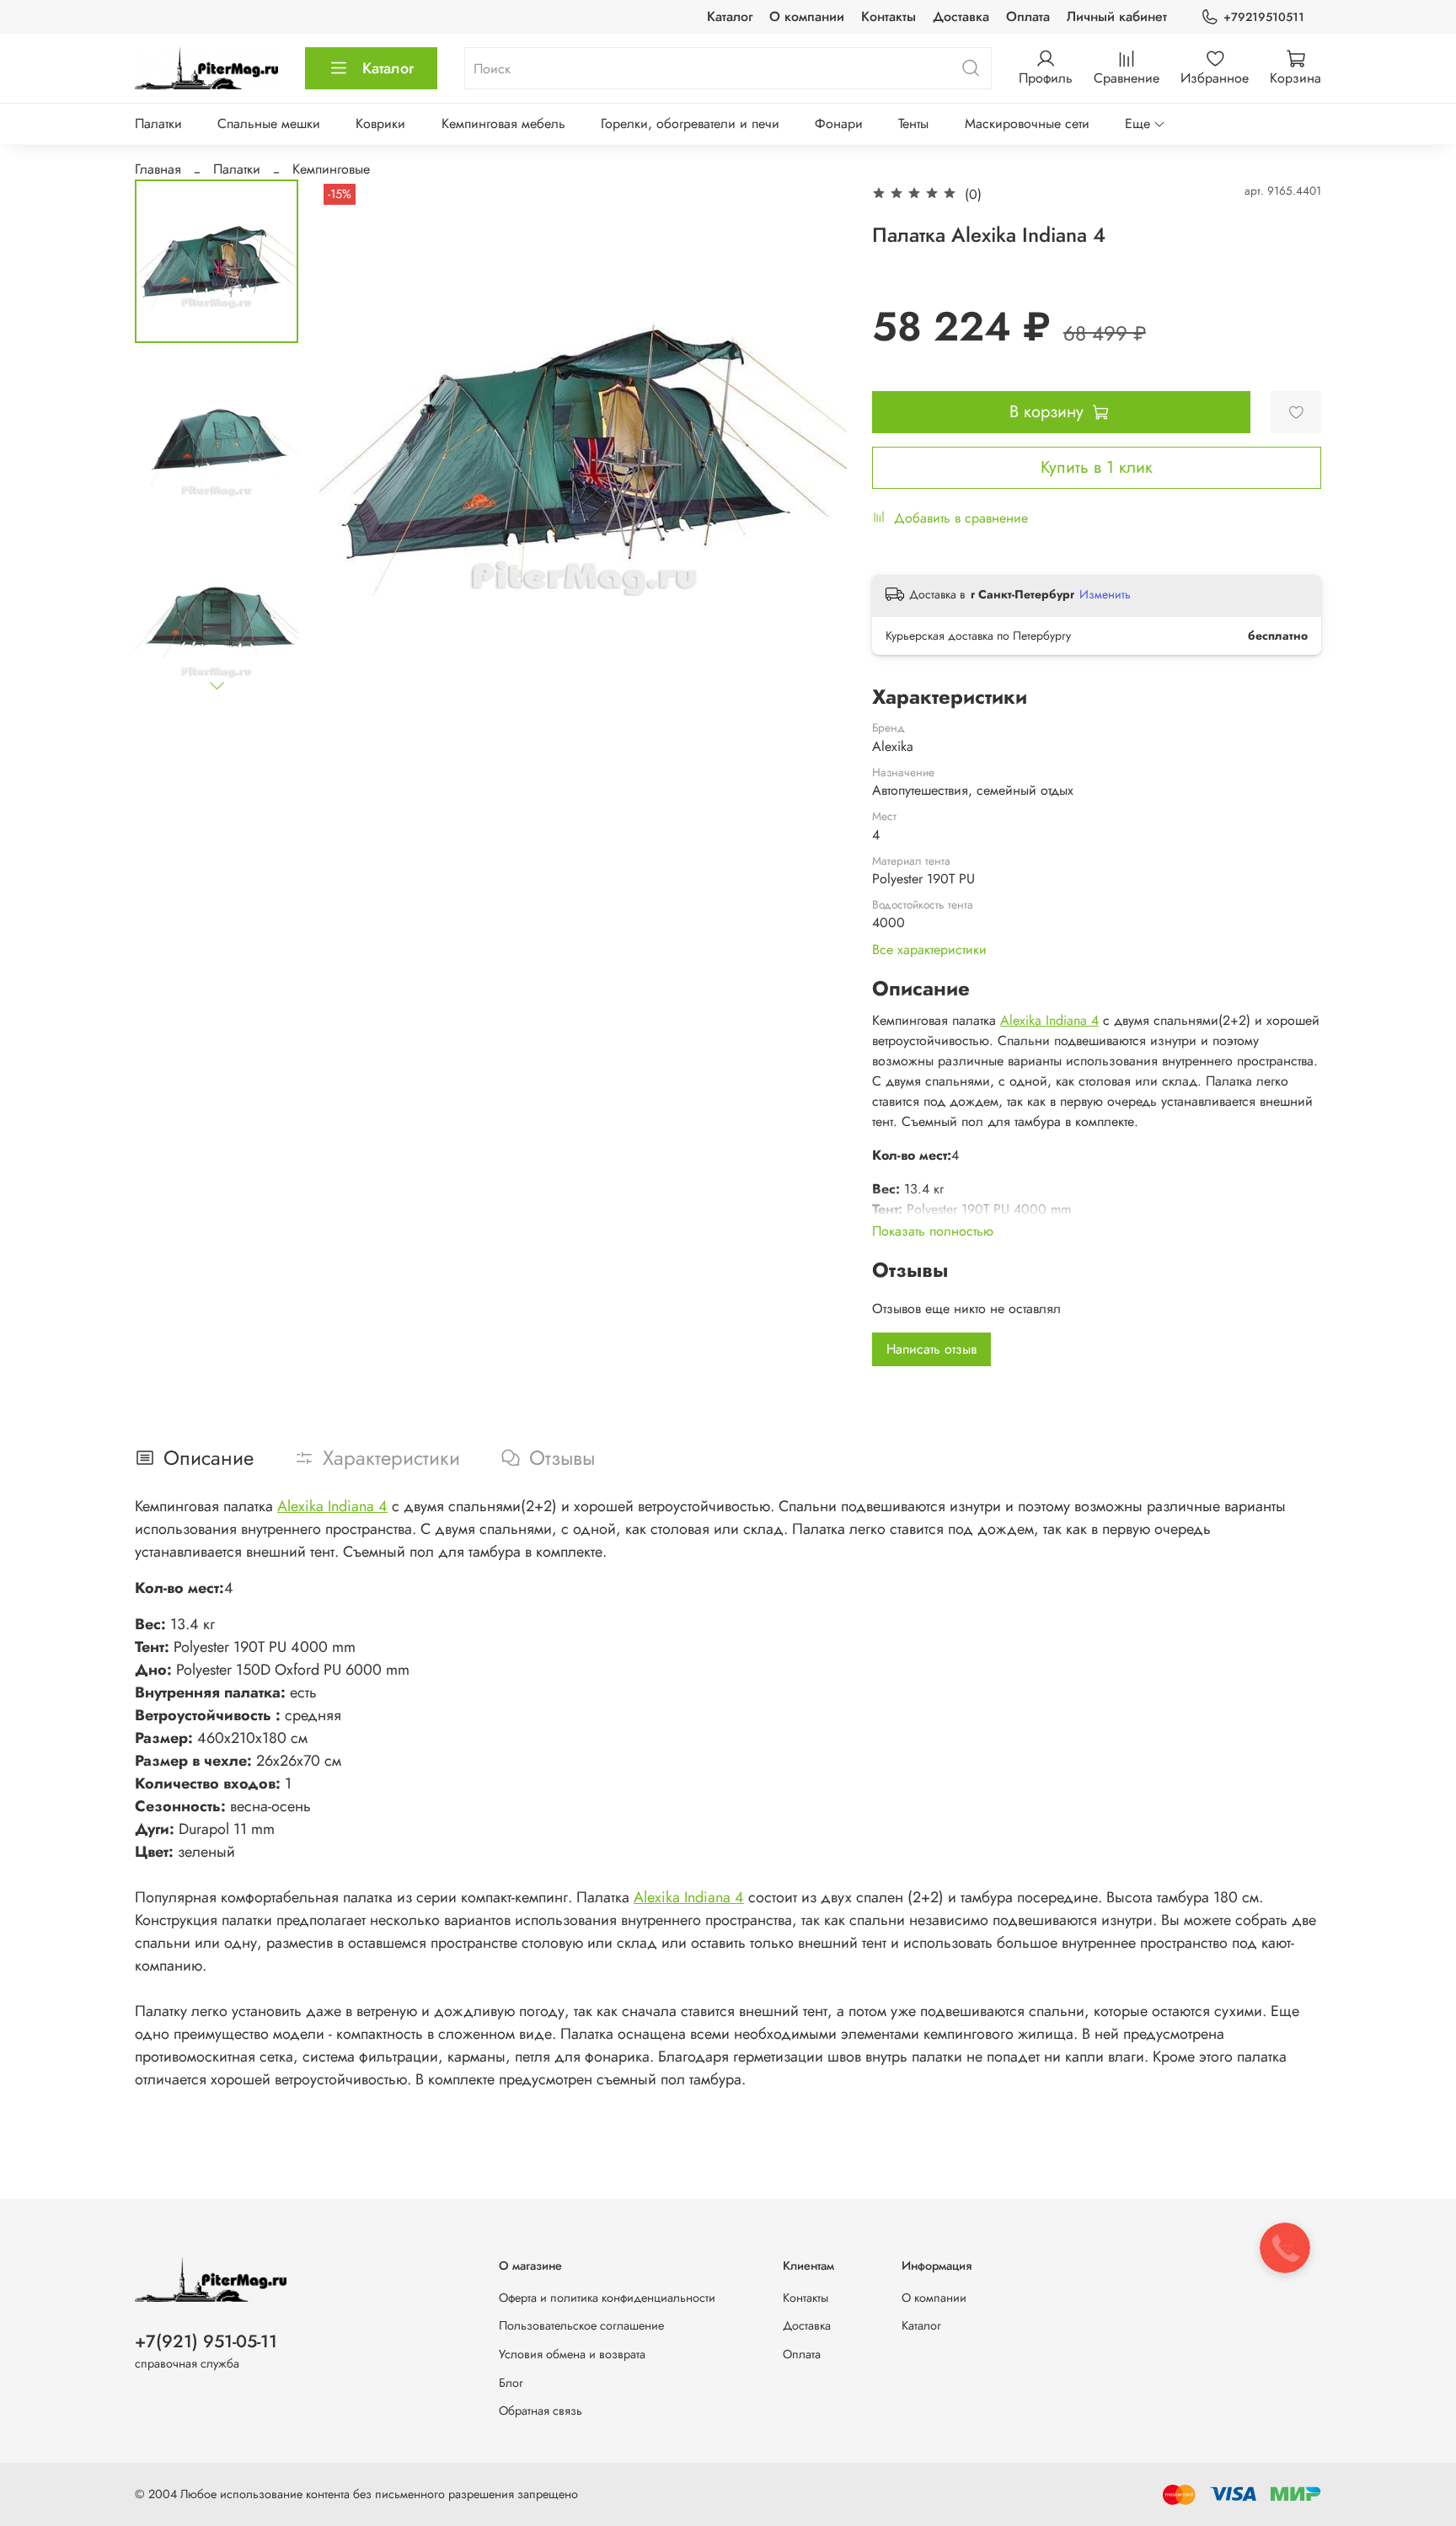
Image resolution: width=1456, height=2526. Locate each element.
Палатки (158, 123)
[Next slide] (217, 685)
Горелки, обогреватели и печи (690, 123)
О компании (807, 16)
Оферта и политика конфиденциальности (607, 2298)
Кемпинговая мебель (503, 123)
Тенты (913, 123)
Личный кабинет (1117, 16)
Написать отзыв (931, 1349)
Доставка (961, 16)
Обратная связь (541, 2411)
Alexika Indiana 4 (1049, 1020)
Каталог (730, 16)
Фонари (839, 123)
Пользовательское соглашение (581, 2325)
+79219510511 (1264, 17)
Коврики (380, 123)
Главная (158, 169)
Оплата (1028, 16)
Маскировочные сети (1027, 123)
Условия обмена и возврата (572, 2354)
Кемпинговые (331, 169)
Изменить (1105, 594)
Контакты (889, 16)
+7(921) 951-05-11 (206, 2341)
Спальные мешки (269, 123)
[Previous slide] (353, 443)
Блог (511, 2383)
